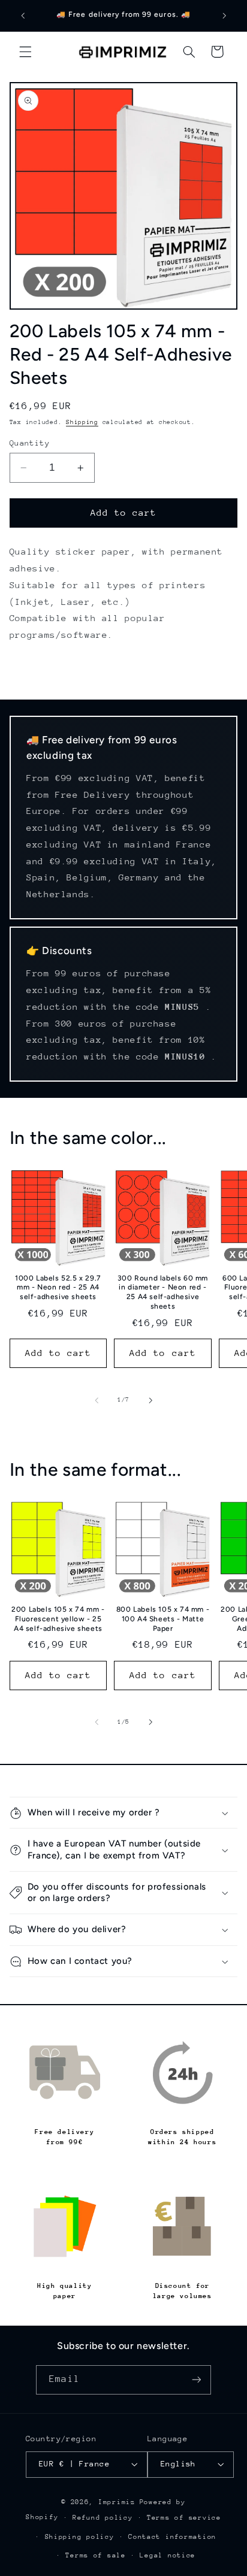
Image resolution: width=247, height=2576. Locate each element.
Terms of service (184, 2518)
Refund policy (103, 2518)
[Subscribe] (196, 2380)
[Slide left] (97, 1400)
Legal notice (168, 2555)
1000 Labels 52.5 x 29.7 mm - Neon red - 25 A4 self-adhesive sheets (58, 1287)
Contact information (172, 2537)
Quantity (30, 443)
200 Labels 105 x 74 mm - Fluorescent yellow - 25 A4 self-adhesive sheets (58, 1619)
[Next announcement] (224, 16)
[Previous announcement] (23, 16)
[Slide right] (150, 1400)
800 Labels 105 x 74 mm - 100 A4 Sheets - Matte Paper (163, 1619)
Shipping (82, 422)
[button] (25, 52)
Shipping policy (80, 2537)
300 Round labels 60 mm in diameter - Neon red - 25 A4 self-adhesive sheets (163, 1292)
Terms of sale (96, 2555)
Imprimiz (117, 2502)
